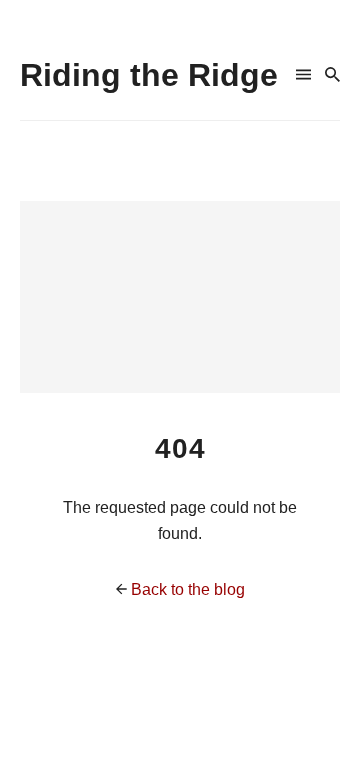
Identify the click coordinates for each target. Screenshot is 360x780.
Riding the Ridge (149, 75)
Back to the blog (188, 589)
